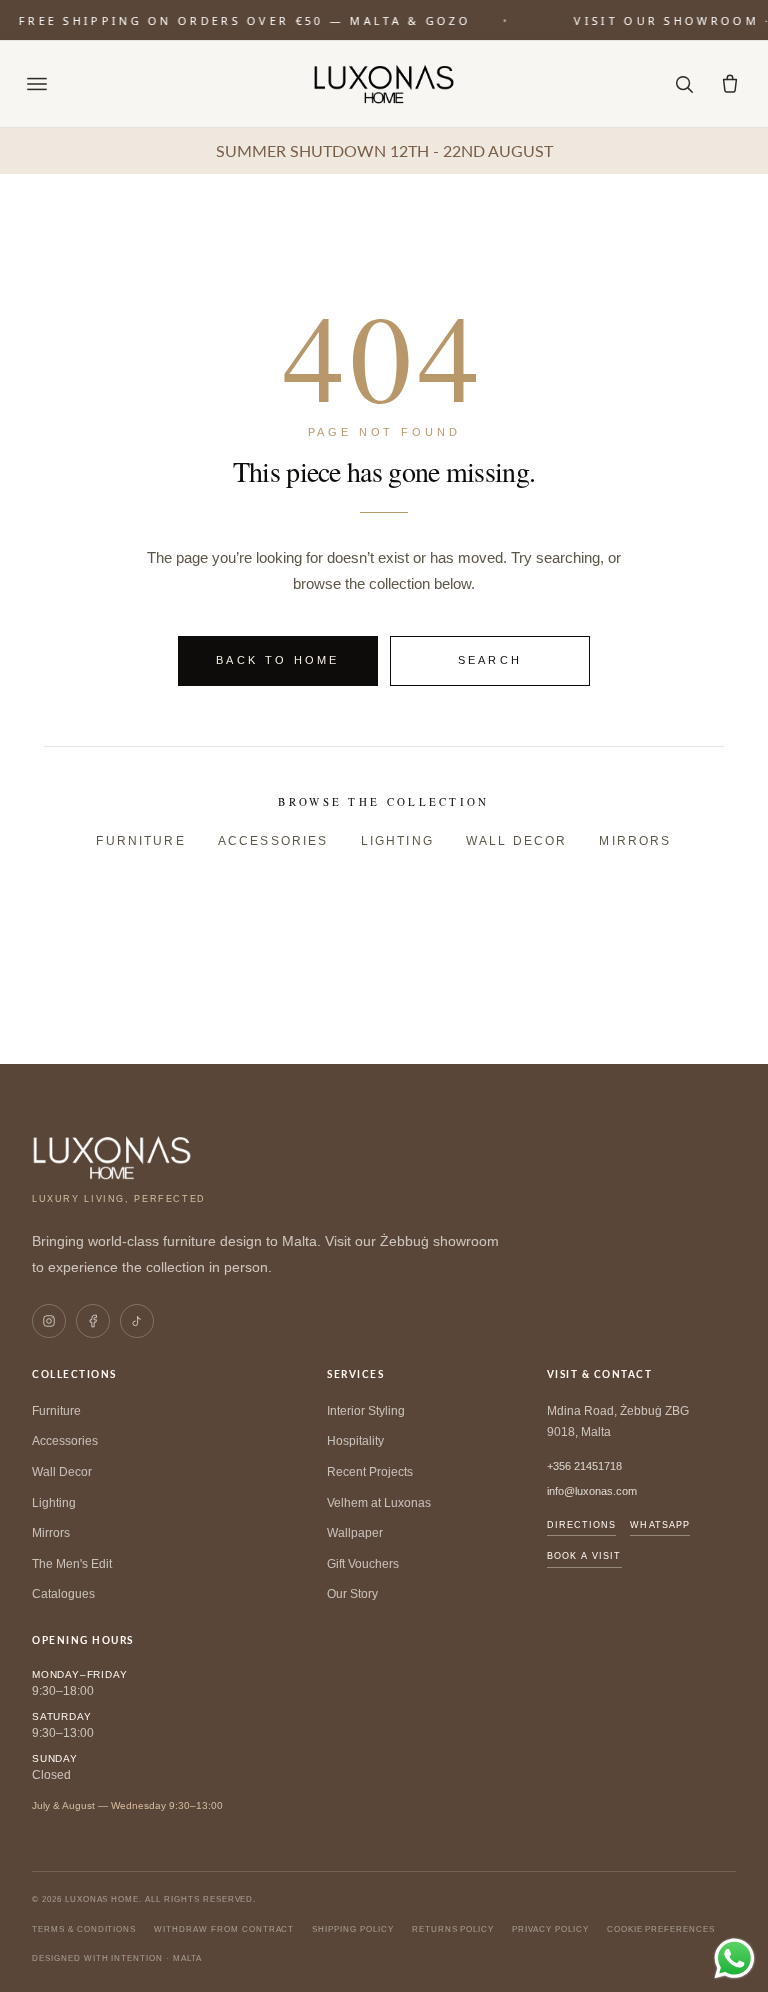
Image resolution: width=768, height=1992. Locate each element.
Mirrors (635, 841)
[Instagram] (49, 1321)
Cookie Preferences (661, 1929)
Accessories (273, 841)
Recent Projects (370, 1472)
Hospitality (355, 1441)
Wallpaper (355, 1533)
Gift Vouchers (363, 1564)
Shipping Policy (352, 1929)
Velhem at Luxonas (379, 1503)
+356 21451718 (584, 1466)
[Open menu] (37, 84)
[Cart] (730, 84)
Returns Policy (453, 1929)
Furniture (140, 841)
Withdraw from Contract (224, 1929)
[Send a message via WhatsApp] (734, 1958)
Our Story (352, 1594)
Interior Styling (366, 1411)
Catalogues (63, 1594)
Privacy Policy (550, 1929)
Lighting (397, 841)
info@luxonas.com (592, 1491)
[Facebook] (93, 1321)
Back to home (278, 660)
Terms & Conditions (84, 1929)
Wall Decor (517, 841)
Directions (582, 1525)
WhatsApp (660, 1525)
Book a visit (584, 1556)
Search (490, 660)
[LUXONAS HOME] (384, 84)
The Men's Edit (72, 1564)
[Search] (684, 84)
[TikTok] (137, 1321)
